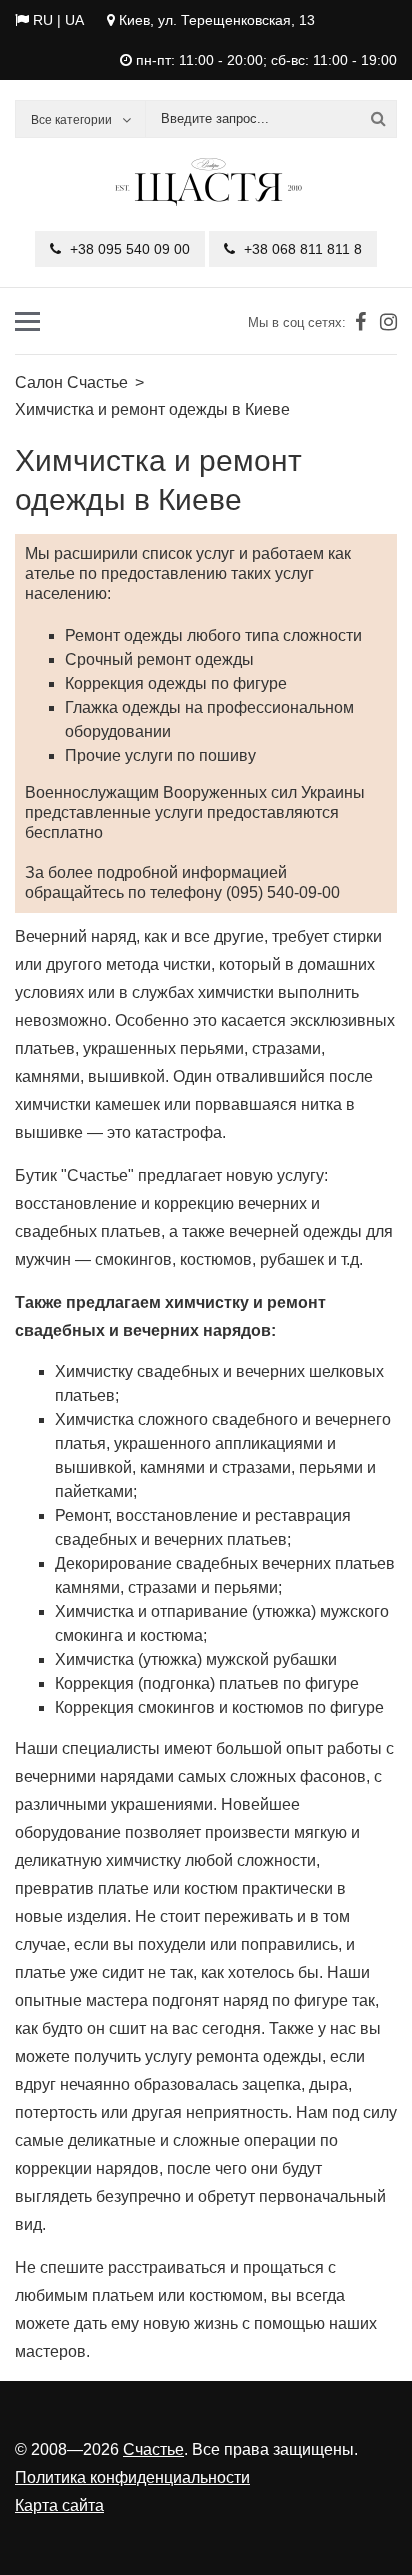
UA (74, 20)
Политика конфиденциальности (132, 2477)
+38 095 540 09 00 (128, 249)
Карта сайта (59, 2505)
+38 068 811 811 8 (301, 249)
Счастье (153, 2449)
